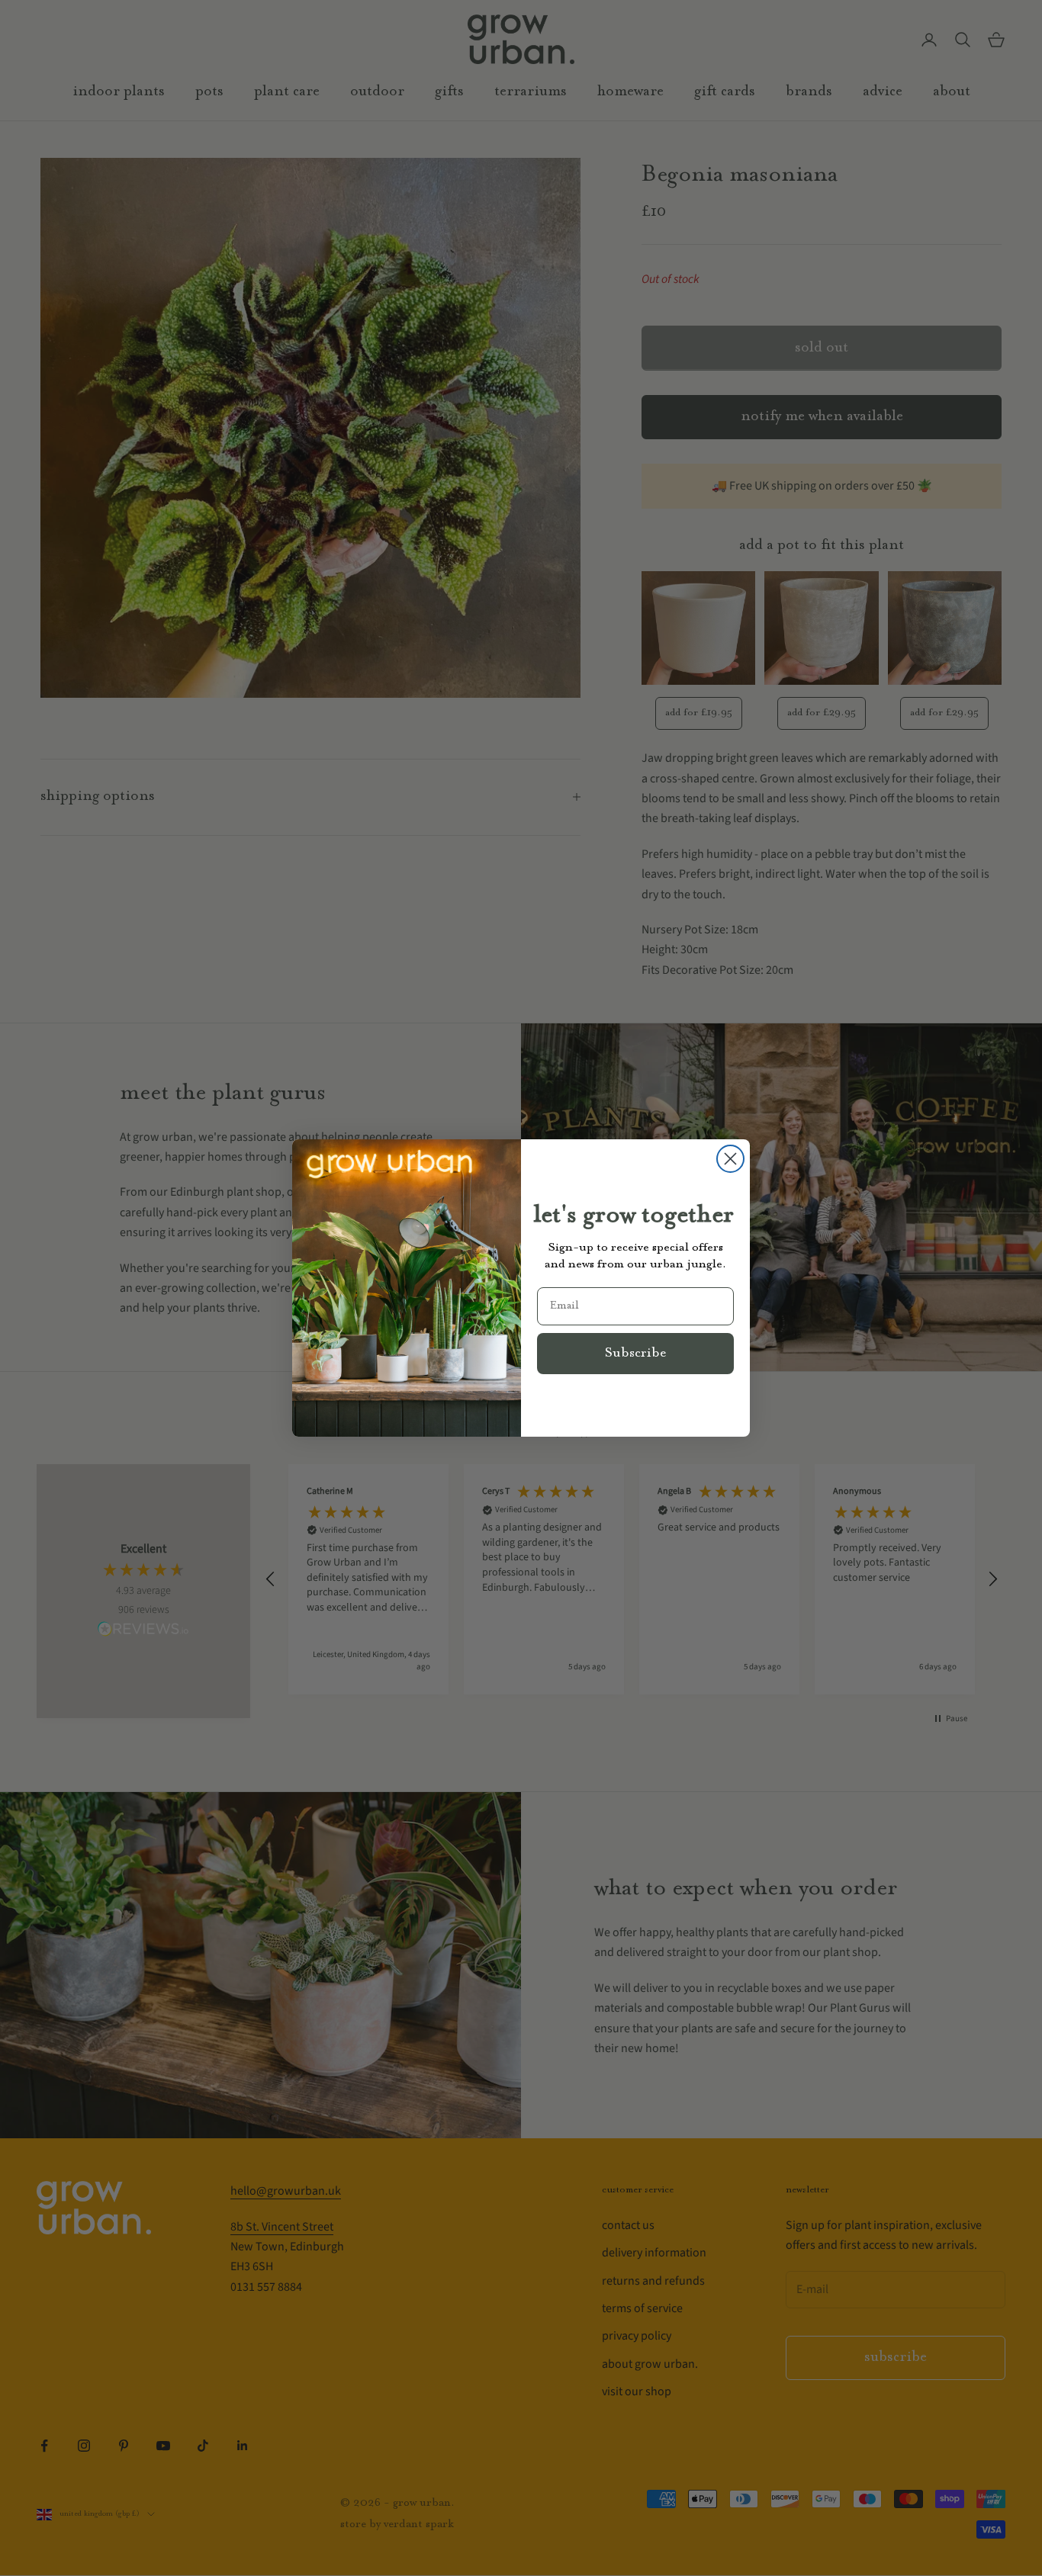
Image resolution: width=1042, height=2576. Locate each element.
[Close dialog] (730, 1159)
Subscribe (635, 1354)
